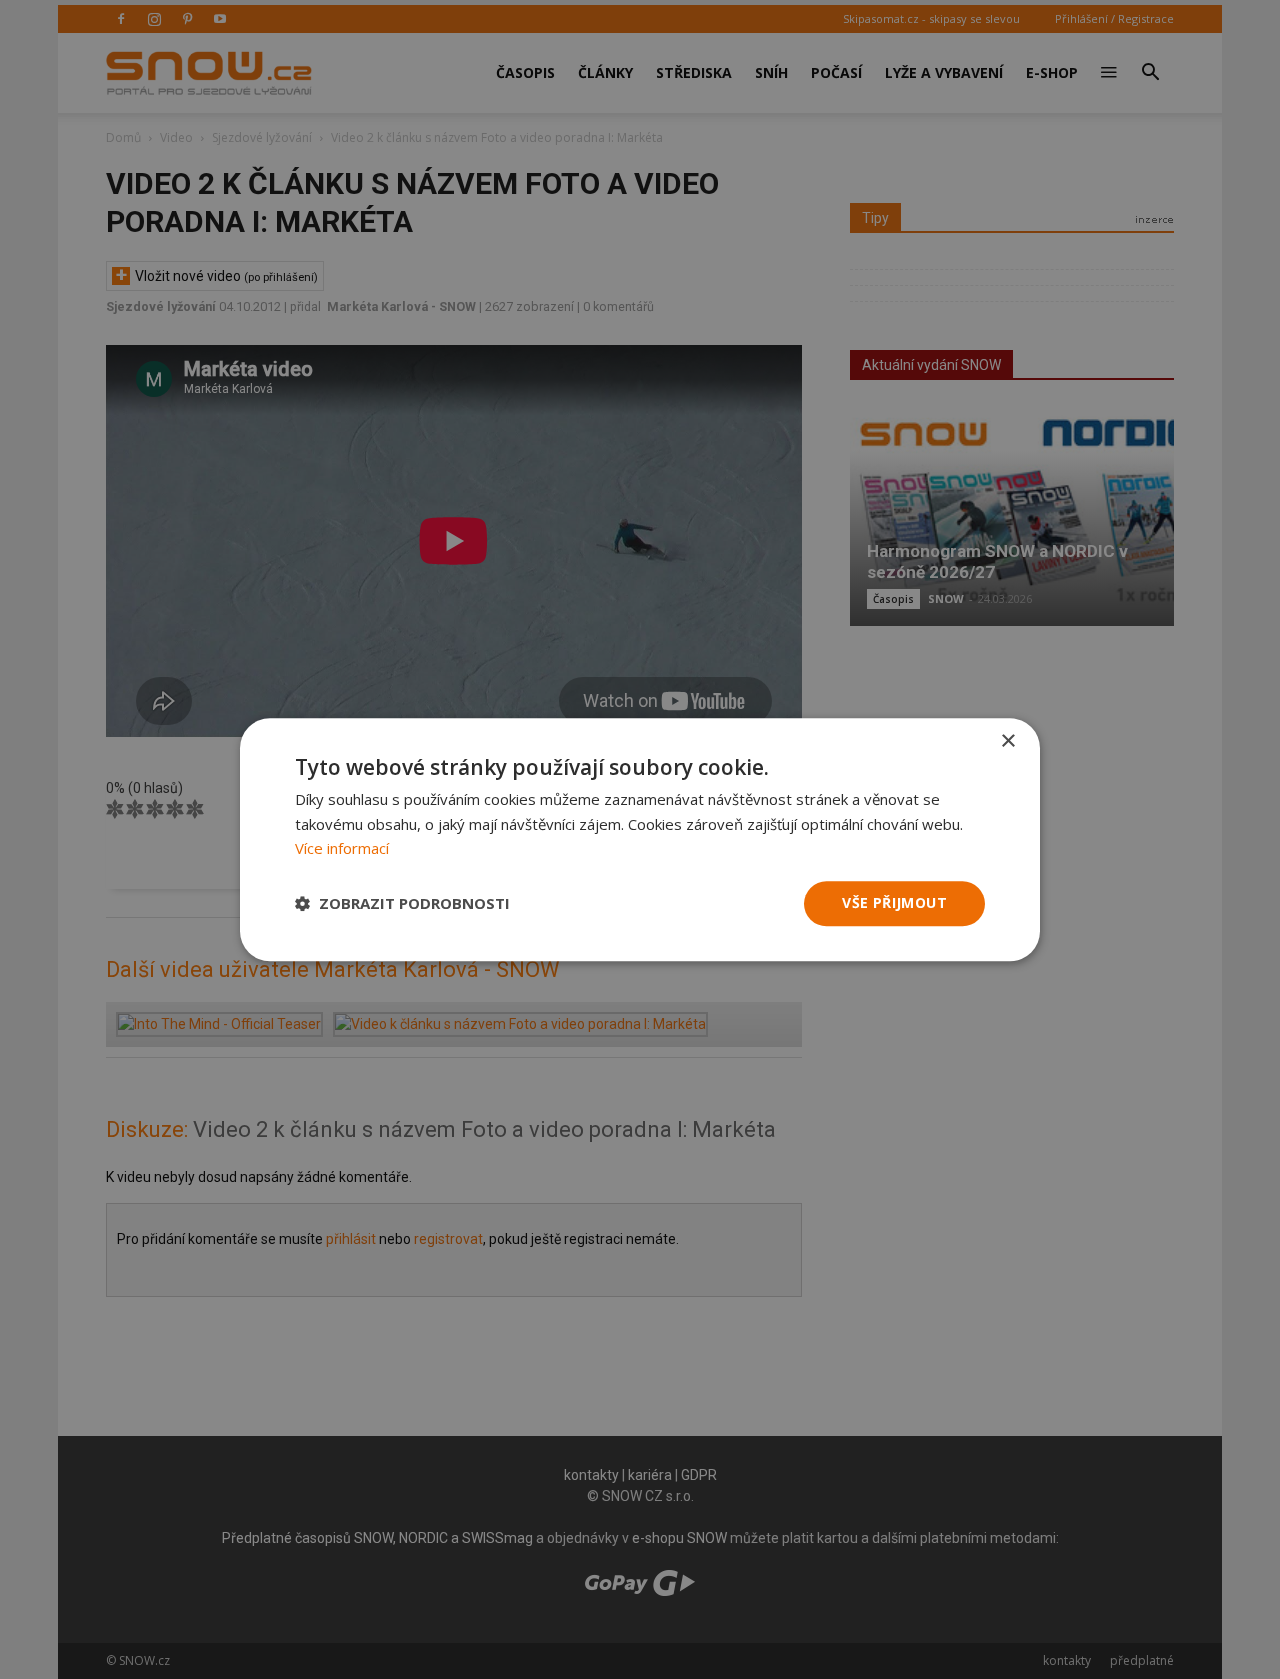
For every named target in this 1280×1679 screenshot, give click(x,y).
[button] (402, 904)
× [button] (1007, 741)
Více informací (342, 849)
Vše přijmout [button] (894, 902)
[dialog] (640, 839)
